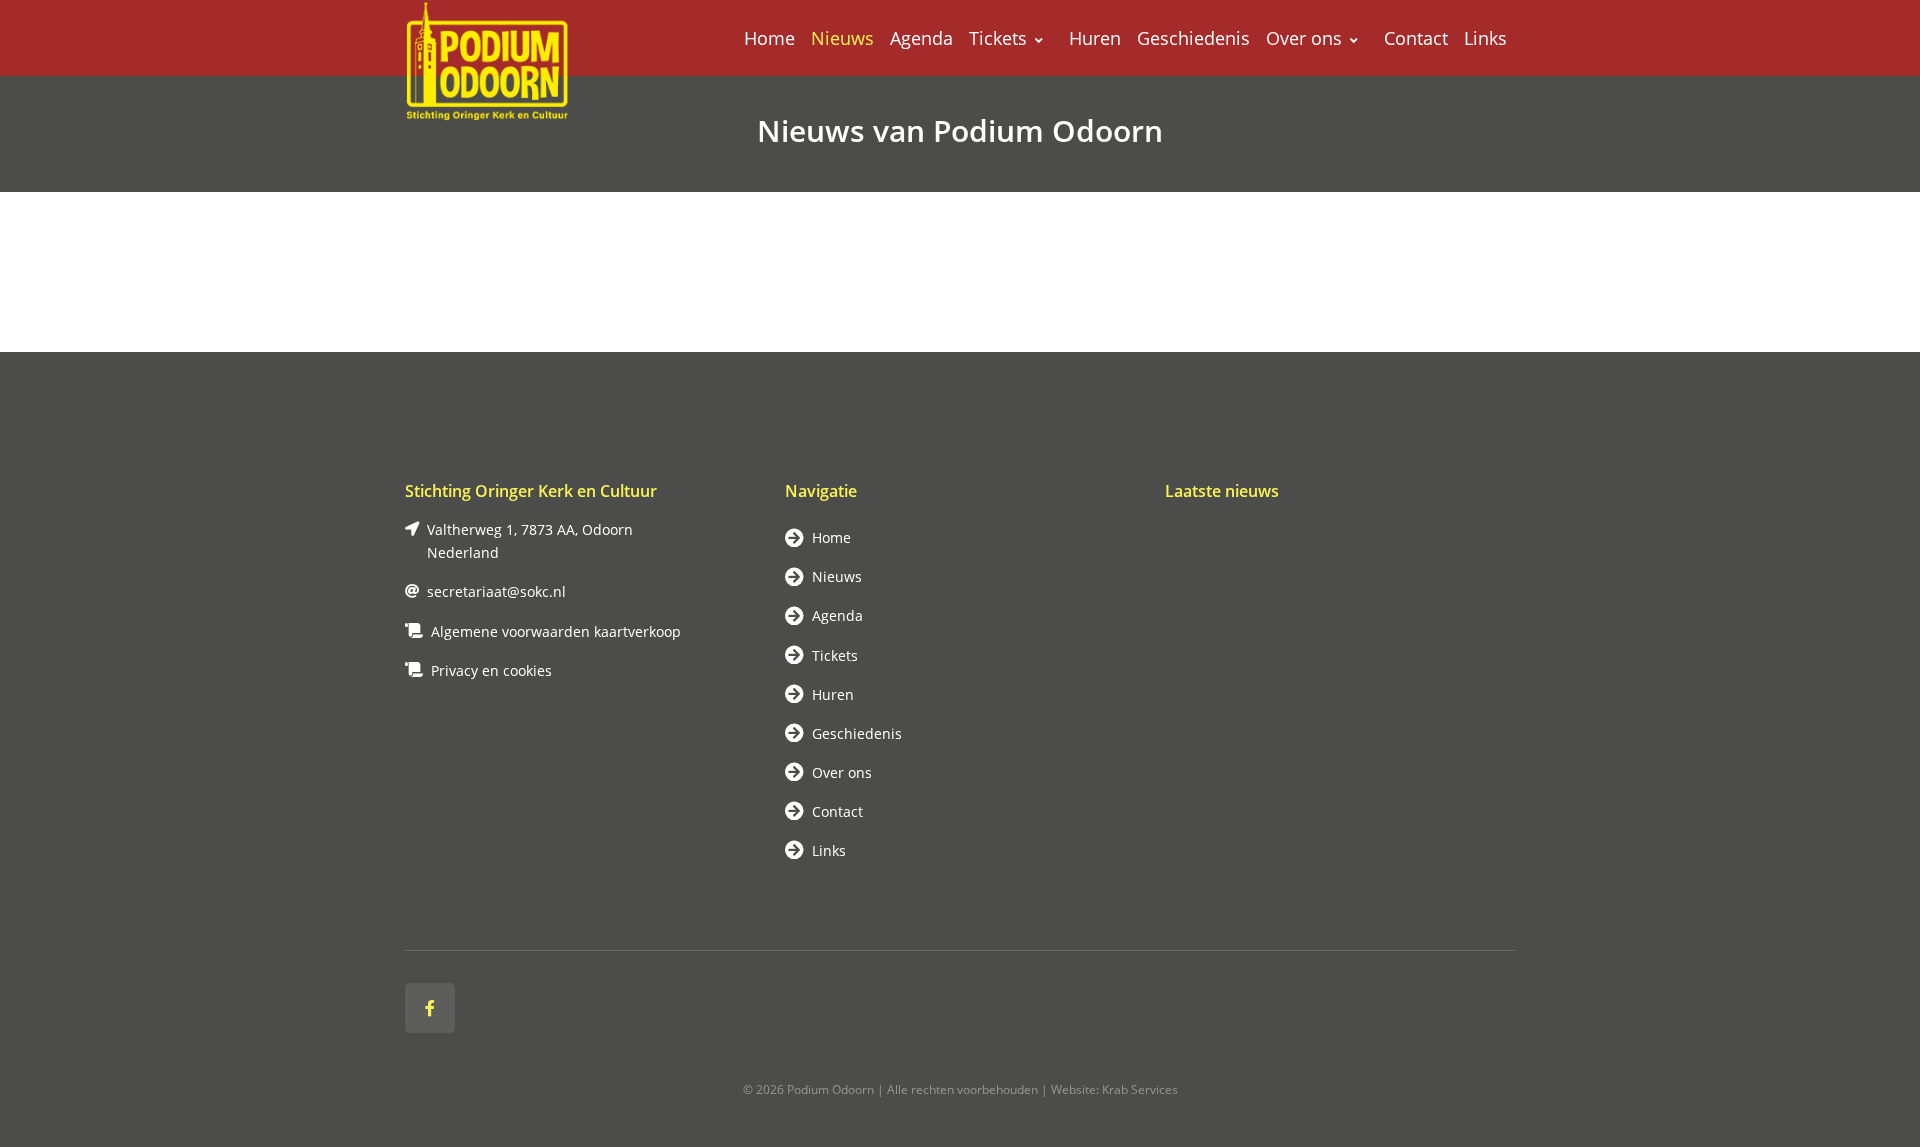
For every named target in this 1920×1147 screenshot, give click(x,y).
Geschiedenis (1193, 38)
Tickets (998, 38)
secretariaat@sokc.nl (496, 591)
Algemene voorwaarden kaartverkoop (556, 631)
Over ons (1304, 38)
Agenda (921, 38)
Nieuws (842, 38)
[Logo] (489, 38)
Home (769, 38)
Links (1485, 38)
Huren (1095, 38)
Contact (1416, 38)
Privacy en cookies (491, 670)
